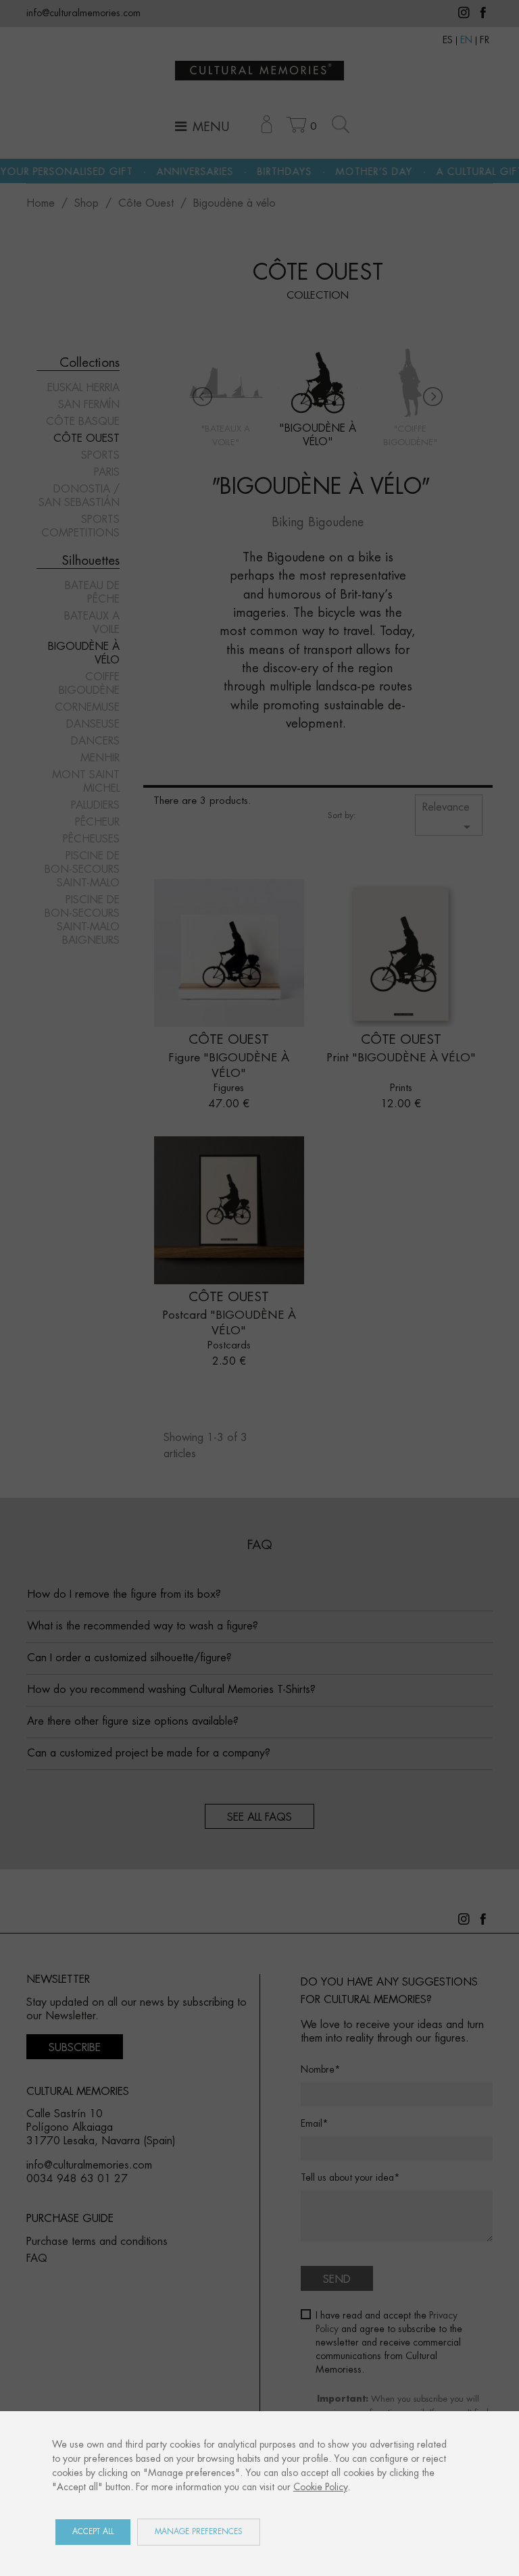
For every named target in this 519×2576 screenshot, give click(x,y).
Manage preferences (199, 2532)
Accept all (93, 2532)
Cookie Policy (320, 2487)
